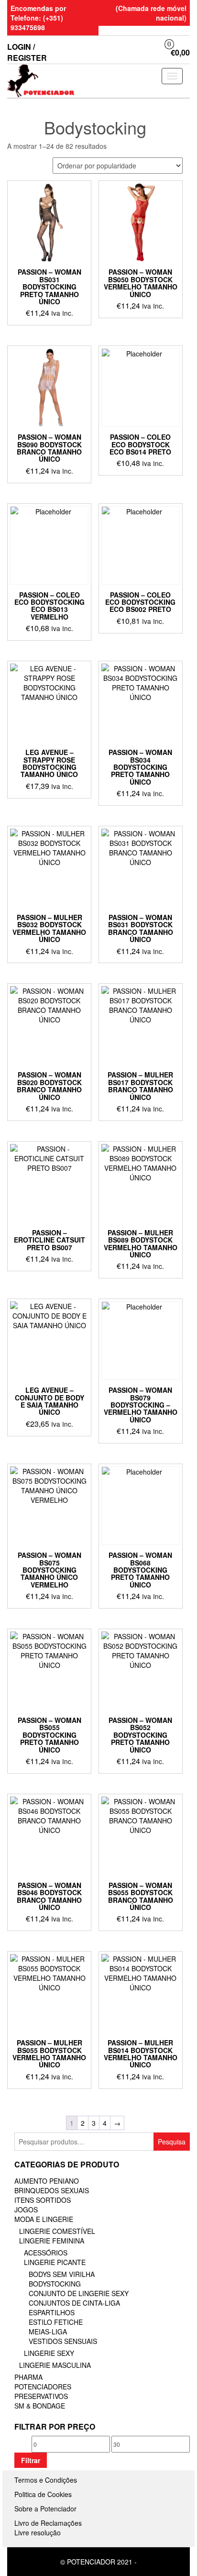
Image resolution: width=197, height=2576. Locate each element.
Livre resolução (38, 2532)
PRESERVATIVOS (41, 2396)
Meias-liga (48, 2332)
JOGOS (26, 2210)
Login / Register (27, 52)
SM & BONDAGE (40, 2406)
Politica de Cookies (43, 2494)
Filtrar (31, 2460)
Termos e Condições (46, 2480)
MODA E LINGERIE (44, 2219)
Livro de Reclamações (48, 2523)
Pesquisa (172, 2142)
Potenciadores (43, 2387)
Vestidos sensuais (63, 2341)
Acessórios (46, 2253)
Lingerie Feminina (52, 2241)
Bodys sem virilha (62, 2274)
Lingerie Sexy (49, 2353)
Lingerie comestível (57, 2231)
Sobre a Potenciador (45, 2509)
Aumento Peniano (47, 2181)
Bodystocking (55, 2284)
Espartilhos (52, 2312)
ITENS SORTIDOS (43, 2200)
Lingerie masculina (55, 2365)
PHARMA (28, 2377)
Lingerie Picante (55, 2262)
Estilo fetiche (56, 2322)
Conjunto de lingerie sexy (79, 2293)
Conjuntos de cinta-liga (74, 2303)
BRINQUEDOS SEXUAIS (52, 2190)
